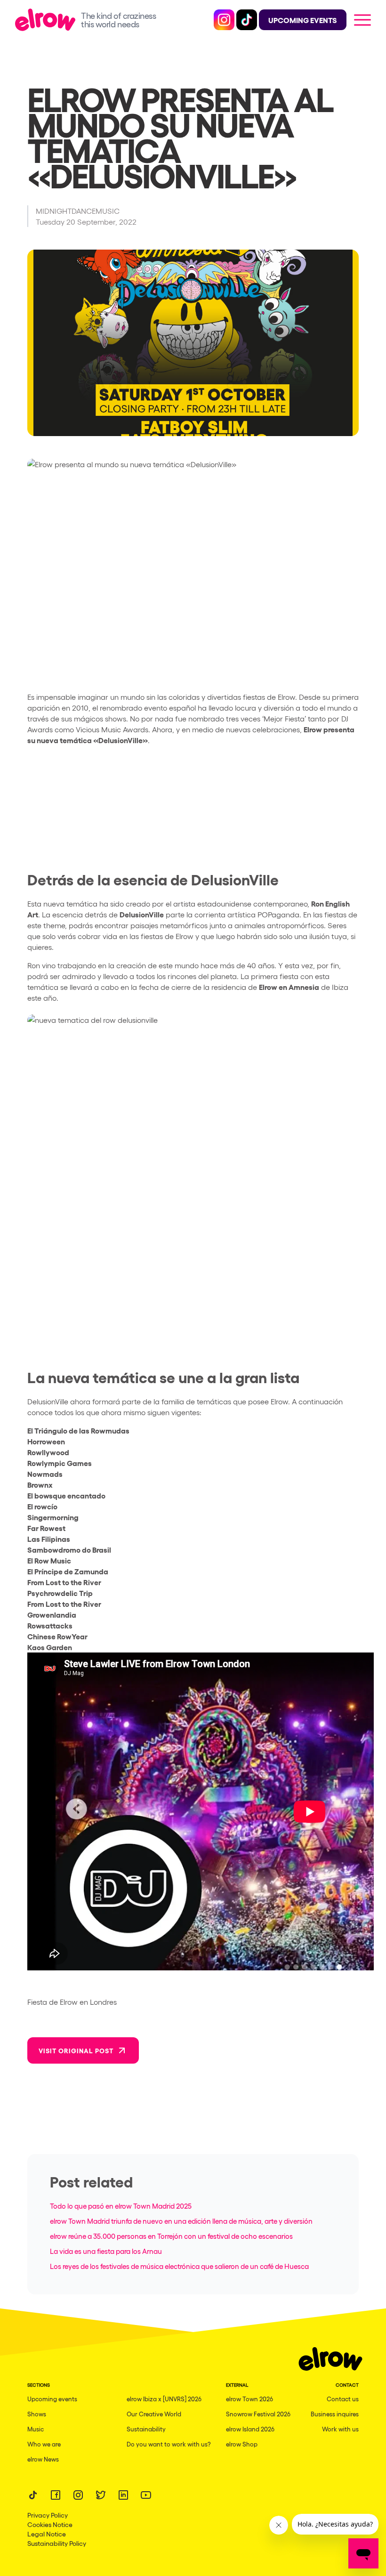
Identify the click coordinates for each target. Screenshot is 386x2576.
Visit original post (76, 2050)
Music (36, 2429)
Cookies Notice (50, 2524)
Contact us (343, 2399)
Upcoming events (52, 2399)
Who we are (44, 2444)
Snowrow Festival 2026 (258, 2414)
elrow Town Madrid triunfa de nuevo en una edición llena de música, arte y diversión (181, 2221)
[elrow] (48, 20)
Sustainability (146, 2429)
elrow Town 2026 (249, 2399)
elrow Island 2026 (250, 2429)
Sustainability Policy (57, 2543)
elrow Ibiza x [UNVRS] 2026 (164, 2399)
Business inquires (335, 2414)
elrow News (43, 2459)
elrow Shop (242, 2444)
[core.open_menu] (362, 20)
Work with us (340, 2429)
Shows (37, 2414)
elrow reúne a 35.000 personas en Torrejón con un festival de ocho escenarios (171, 2236)
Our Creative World (154, 2414)
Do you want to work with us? (169, 2444)
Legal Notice (47, 2534)
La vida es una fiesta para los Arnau (106, 2251)
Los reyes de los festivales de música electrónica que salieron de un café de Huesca (179, 2266)
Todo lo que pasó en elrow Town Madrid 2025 (121, 2206)
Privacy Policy (48, 2515)
